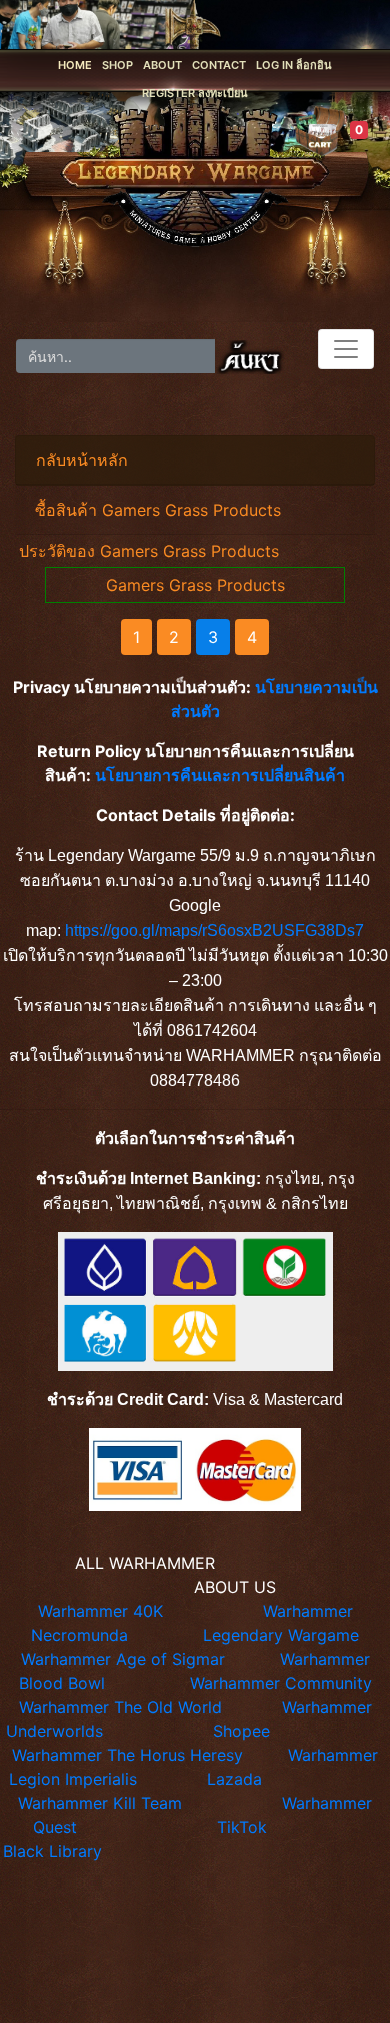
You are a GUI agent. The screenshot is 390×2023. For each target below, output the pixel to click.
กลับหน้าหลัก (82, 460)
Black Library (52, 1851)
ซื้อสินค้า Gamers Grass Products (158, 510)
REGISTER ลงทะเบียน (195, 93)
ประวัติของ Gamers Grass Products (149, 551)
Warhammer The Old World (120, 1707)
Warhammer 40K (100, 1611)
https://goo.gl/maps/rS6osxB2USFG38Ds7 (214, 930)
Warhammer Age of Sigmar (123, 1659)
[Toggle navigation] (346, 349)
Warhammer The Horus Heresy (127, 1755)
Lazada (234, 1779)
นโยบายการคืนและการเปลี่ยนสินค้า (220, 775)
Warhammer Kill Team (100, 1803)
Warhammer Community (281, 1683)
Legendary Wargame (281, 1635)
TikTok (242, 1827)
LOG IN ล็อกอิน (294, 65)
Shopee (241, 1731)
